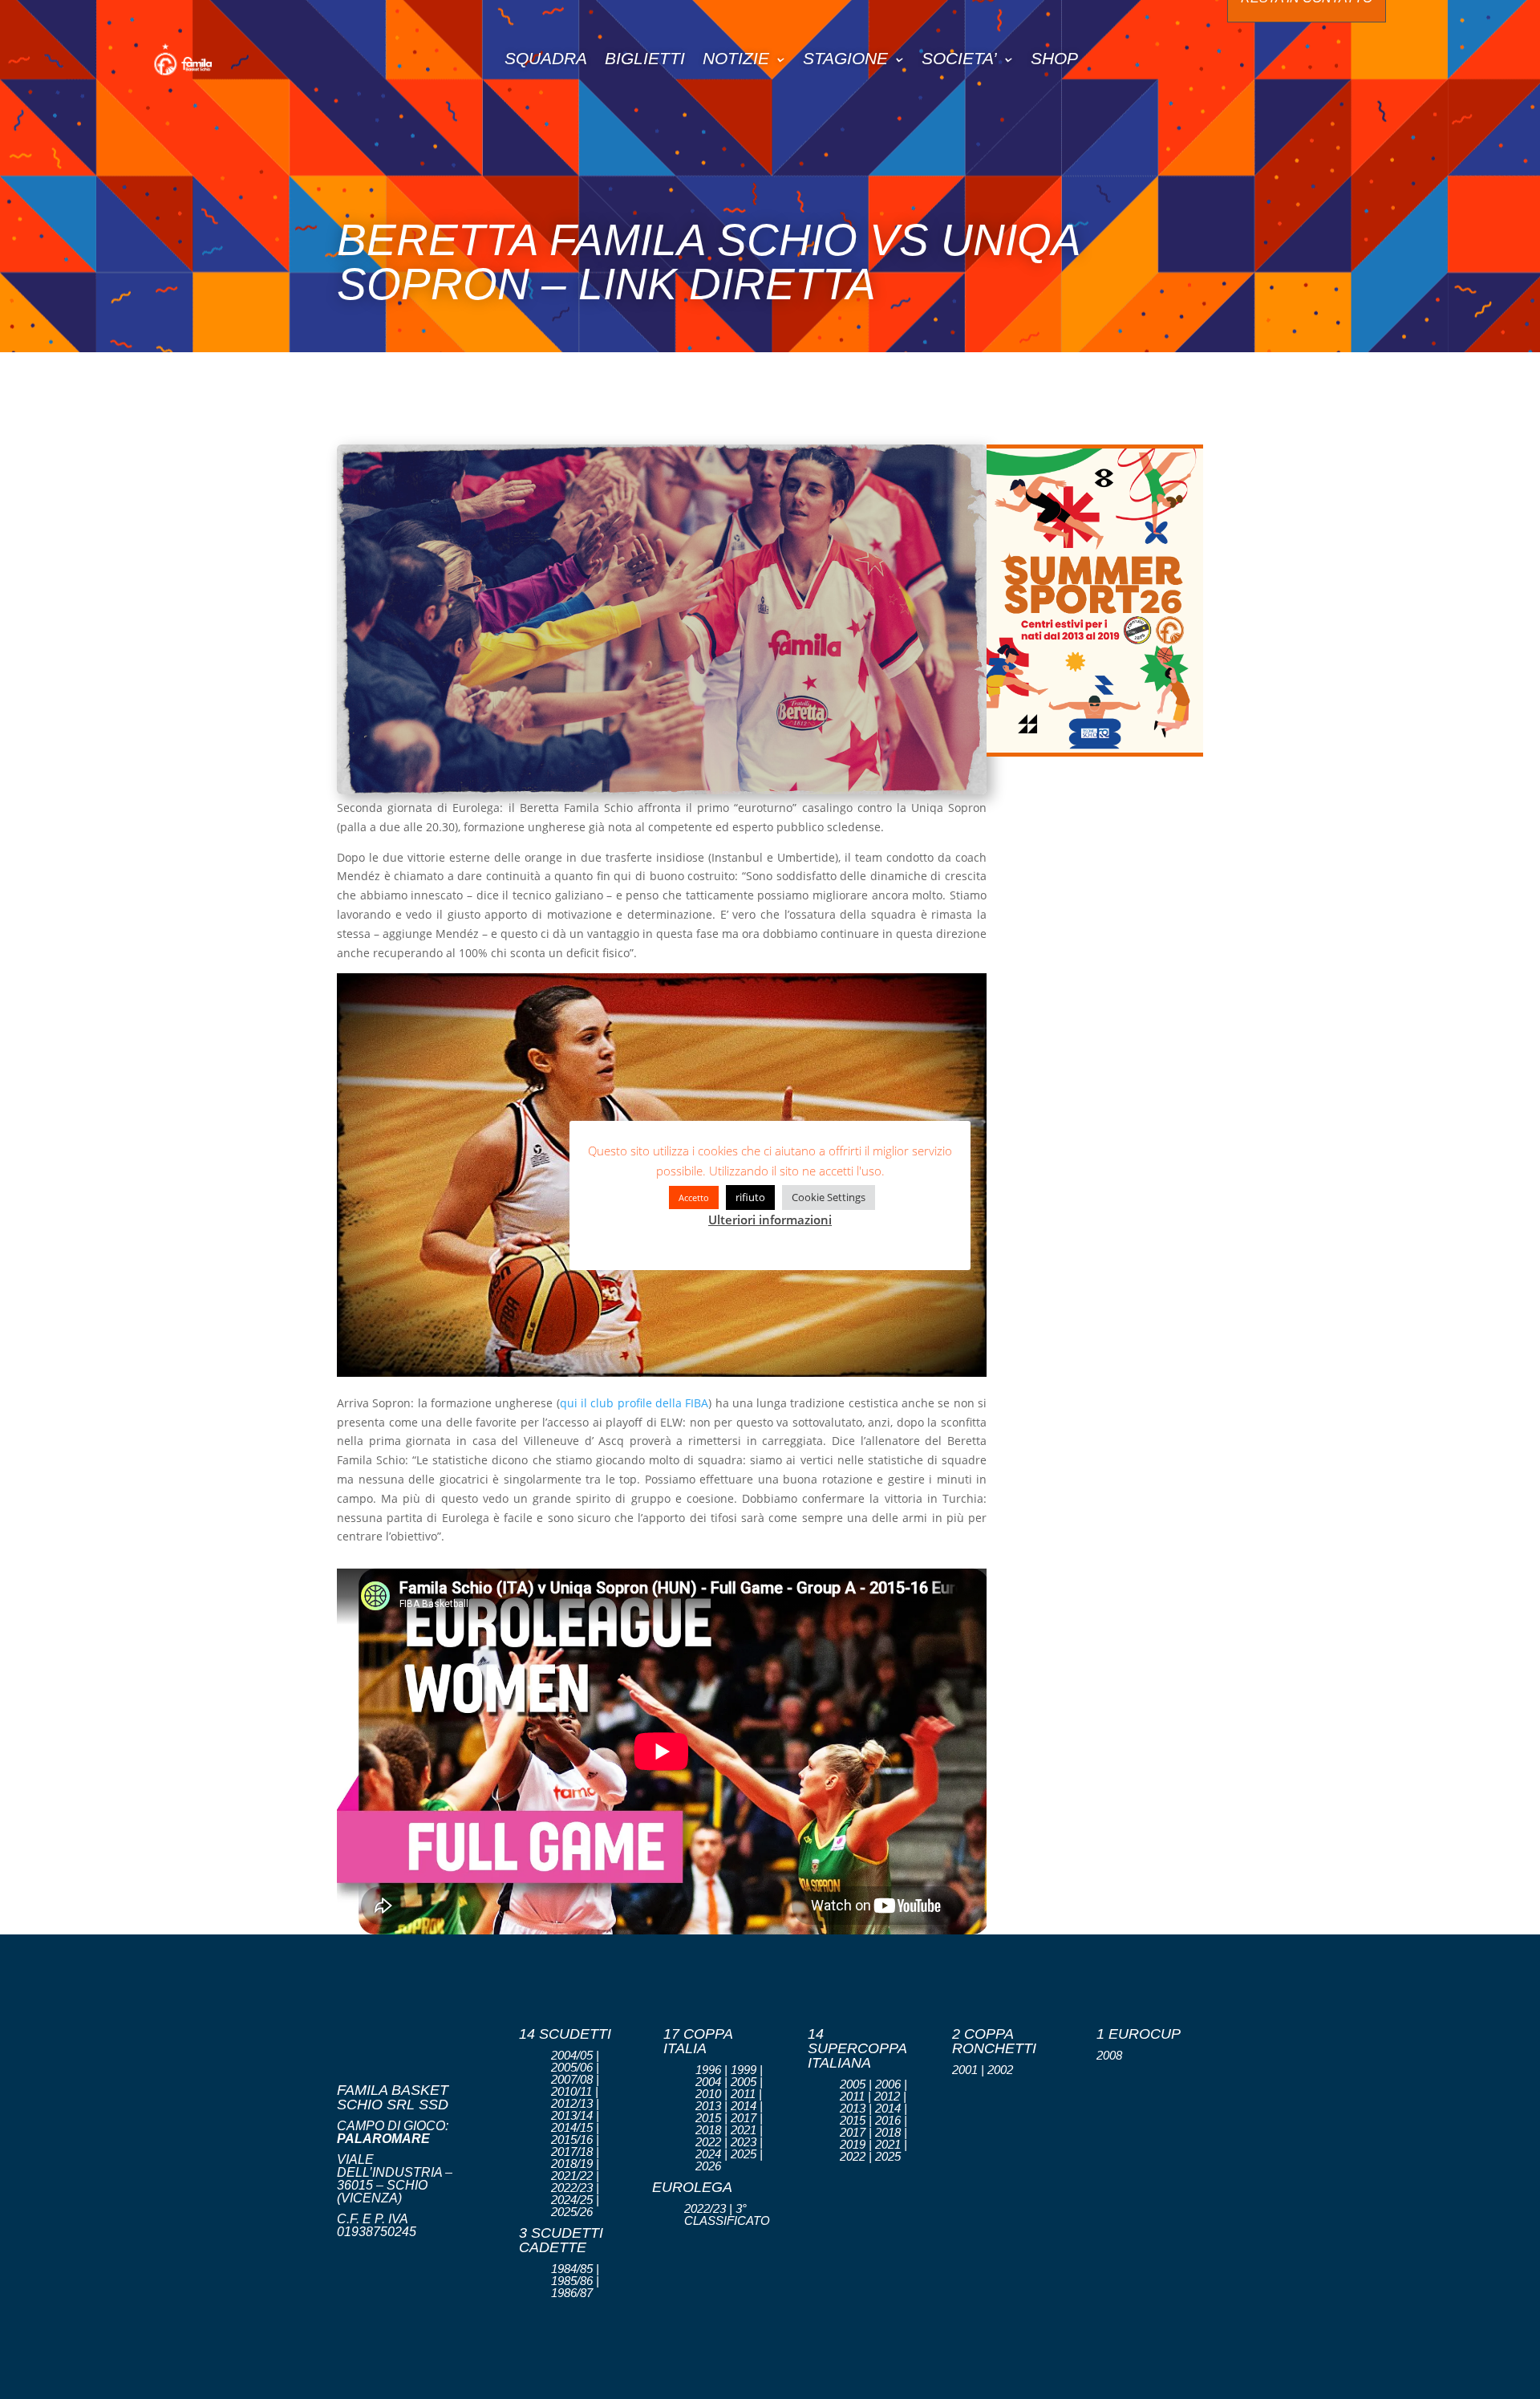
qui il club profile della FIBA (634, 1403)
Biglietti (645, 58)
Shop (1054, 58)
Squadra (546, 58)
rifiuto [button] (750, 1197)
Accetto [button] (694, 1197)
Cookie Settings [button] (829, 1197)
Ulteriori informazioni (770, 1220)
